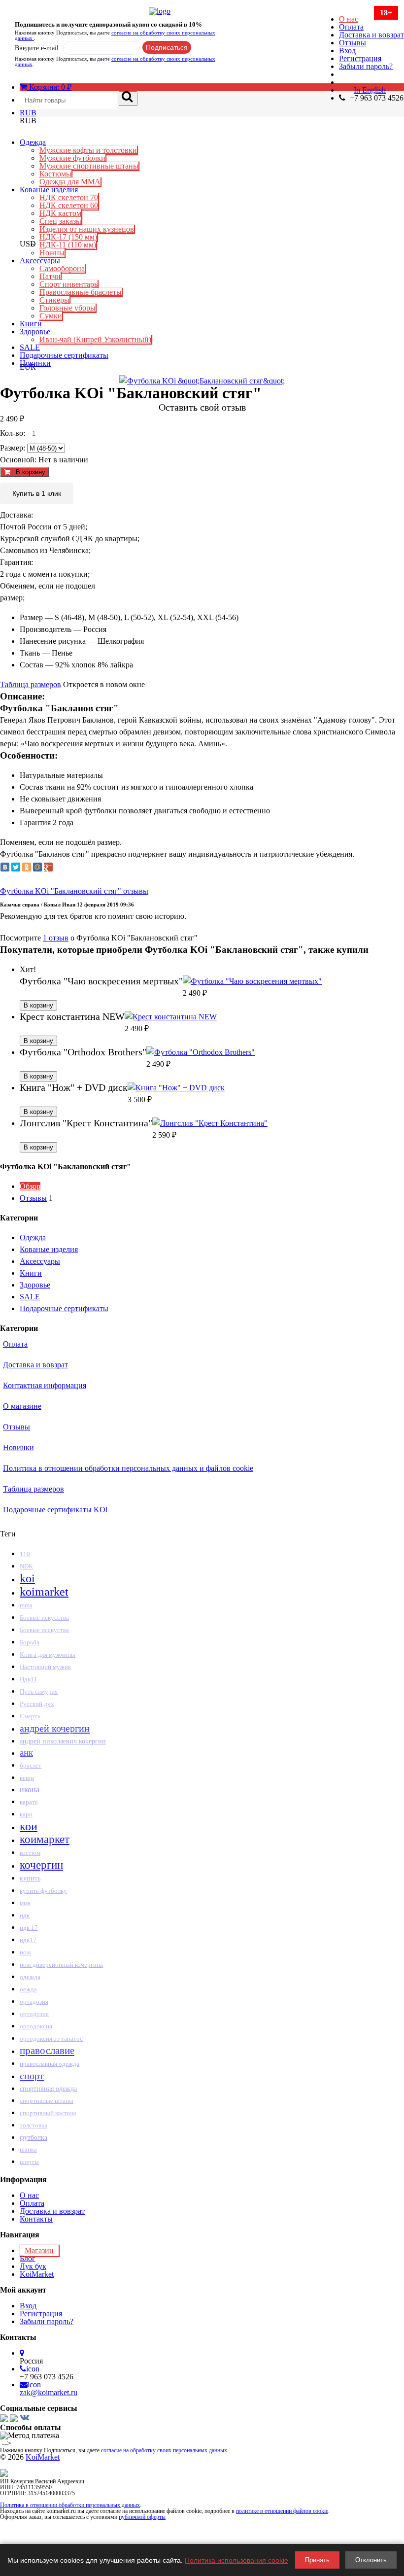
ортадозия (34, 2002)
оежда (28, 1989)
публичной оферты (142, 2517)
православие (47, 2051)
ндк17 (28, 1940)
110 (25, 1554)
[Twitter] (16, 867)
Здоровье (35, 331)
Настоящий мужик (45, 1667)
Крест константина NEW (72, 1016)
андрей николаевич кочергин (63, 1741)
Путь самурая (39, 1692)
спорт (32, 2076)
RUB (28, 113)
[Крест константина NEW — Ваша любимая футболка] (171, 1017)
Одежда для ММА (70, 182)
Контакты (36, 2219)
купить (30, 1878)
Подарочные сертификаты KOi (55, 1510)
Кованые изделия (49, 190)
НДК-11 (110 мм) (68, 245)
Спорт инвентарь (68, 284)
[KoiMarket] (202, 11)
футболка (34, 2137)
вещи (27, 1778)
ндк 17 (29, 1928)
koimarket (44, 1592)
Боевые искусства (44, 1618)
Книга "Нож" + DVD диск (74, 1087)
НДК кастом (60, 213)
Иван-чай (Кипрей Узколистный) (95, 339)
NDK (26, 1566)
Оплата (351, 27)
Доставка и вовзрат (371, 35)
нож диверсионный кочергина (61, 1965)
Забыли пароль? (366, 66)
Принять (317, 2560)
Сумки (51, 316)
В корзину (28, 472)
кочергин (41, 1865)
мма (25, 1903)
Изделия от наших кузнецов (87, 229)
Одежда (33, 142)
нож (25, 1952)
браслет (31, 1765)
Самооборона (62, 268)
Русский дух (37, 1704)
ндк (25, 1915)
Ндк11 (29, 1679)
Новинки (35, 363)
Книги (31, 324)
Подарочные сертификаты (64, 355)
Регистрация (360, 58)
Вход (347, 51)
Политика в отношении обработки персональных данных (70, 2505)
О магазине (22, 1406)
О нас (349, 19)
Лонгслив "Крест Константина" (86, 1123)
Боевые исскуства (44, 1630)
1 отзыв (56, 938)
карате (29, 1802)
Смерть (30, 1716)
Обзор (30, 1186)
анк (26, 1753)
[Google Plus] (48, 867)
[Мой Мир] (37, 867)
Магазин (39, 2250)
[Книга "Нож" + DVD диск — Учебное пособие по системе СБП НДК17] (176, 1088)
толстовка (34, 2125)
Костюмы (55, 174)
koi (27, 1578)
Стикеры (54, 300)
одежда (30, 1977)
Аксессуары (40, 261)
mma (26, 1605)
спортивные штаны (47, 2101)
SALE (30, 347)
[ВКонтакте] (5, 867)
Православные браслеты (81, 292)
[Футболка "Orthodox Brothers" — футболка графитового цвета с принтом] (201, 1052)
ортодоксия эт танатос (51, 2038)
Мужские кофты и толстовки (88, 150)
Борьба (30, 1642)
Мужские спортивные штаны (89, 166)
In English (370, 90)
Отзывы (353, 43)
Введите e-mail (37, 48)
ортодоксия (36, 2026)
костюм (30, 1853)
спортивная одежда (48, 2089)
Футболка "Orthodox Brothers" (83, 1052)
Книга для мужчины (48, 1654)
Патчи (50, 276)
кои (29, 1826)
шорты (29, 2162)
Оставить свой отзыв (202, 407)
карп (26, 1814)
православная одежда (50, 2064)
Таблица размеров (31, 684)
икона (30, 1790)
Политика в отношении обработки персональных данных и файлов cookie (128, 1468)
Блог (28, 2258)
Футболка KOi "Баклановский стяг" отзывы (74, 891)
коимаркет (45, 1839)
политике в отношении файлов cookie (282, 2511)
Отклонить (371, 2560)
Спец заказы (60, 221)
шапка (28, 2149)
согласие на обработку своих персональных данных (115, 35)
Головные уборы (67, 308)
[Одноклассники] (27, 867)
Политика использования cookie (236, 2560)
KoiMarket (37, 2274)
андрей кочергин (55, 1728)
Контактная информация (45, 1385)
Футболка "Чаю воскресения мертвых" (101, 981)
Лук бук (33, 2266)
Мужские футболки (72, 158)
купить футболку (43, 1891)
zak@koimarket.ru (49, 2392)
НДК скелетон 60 (69, 205)
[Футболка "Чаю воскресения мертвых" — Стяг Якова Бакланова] (252, 981)
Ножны (52, 253)
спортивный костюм (48, 2113)
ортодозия (34, 2014)
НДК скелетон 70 (69, 197)
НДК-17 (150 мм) (68, 237)
